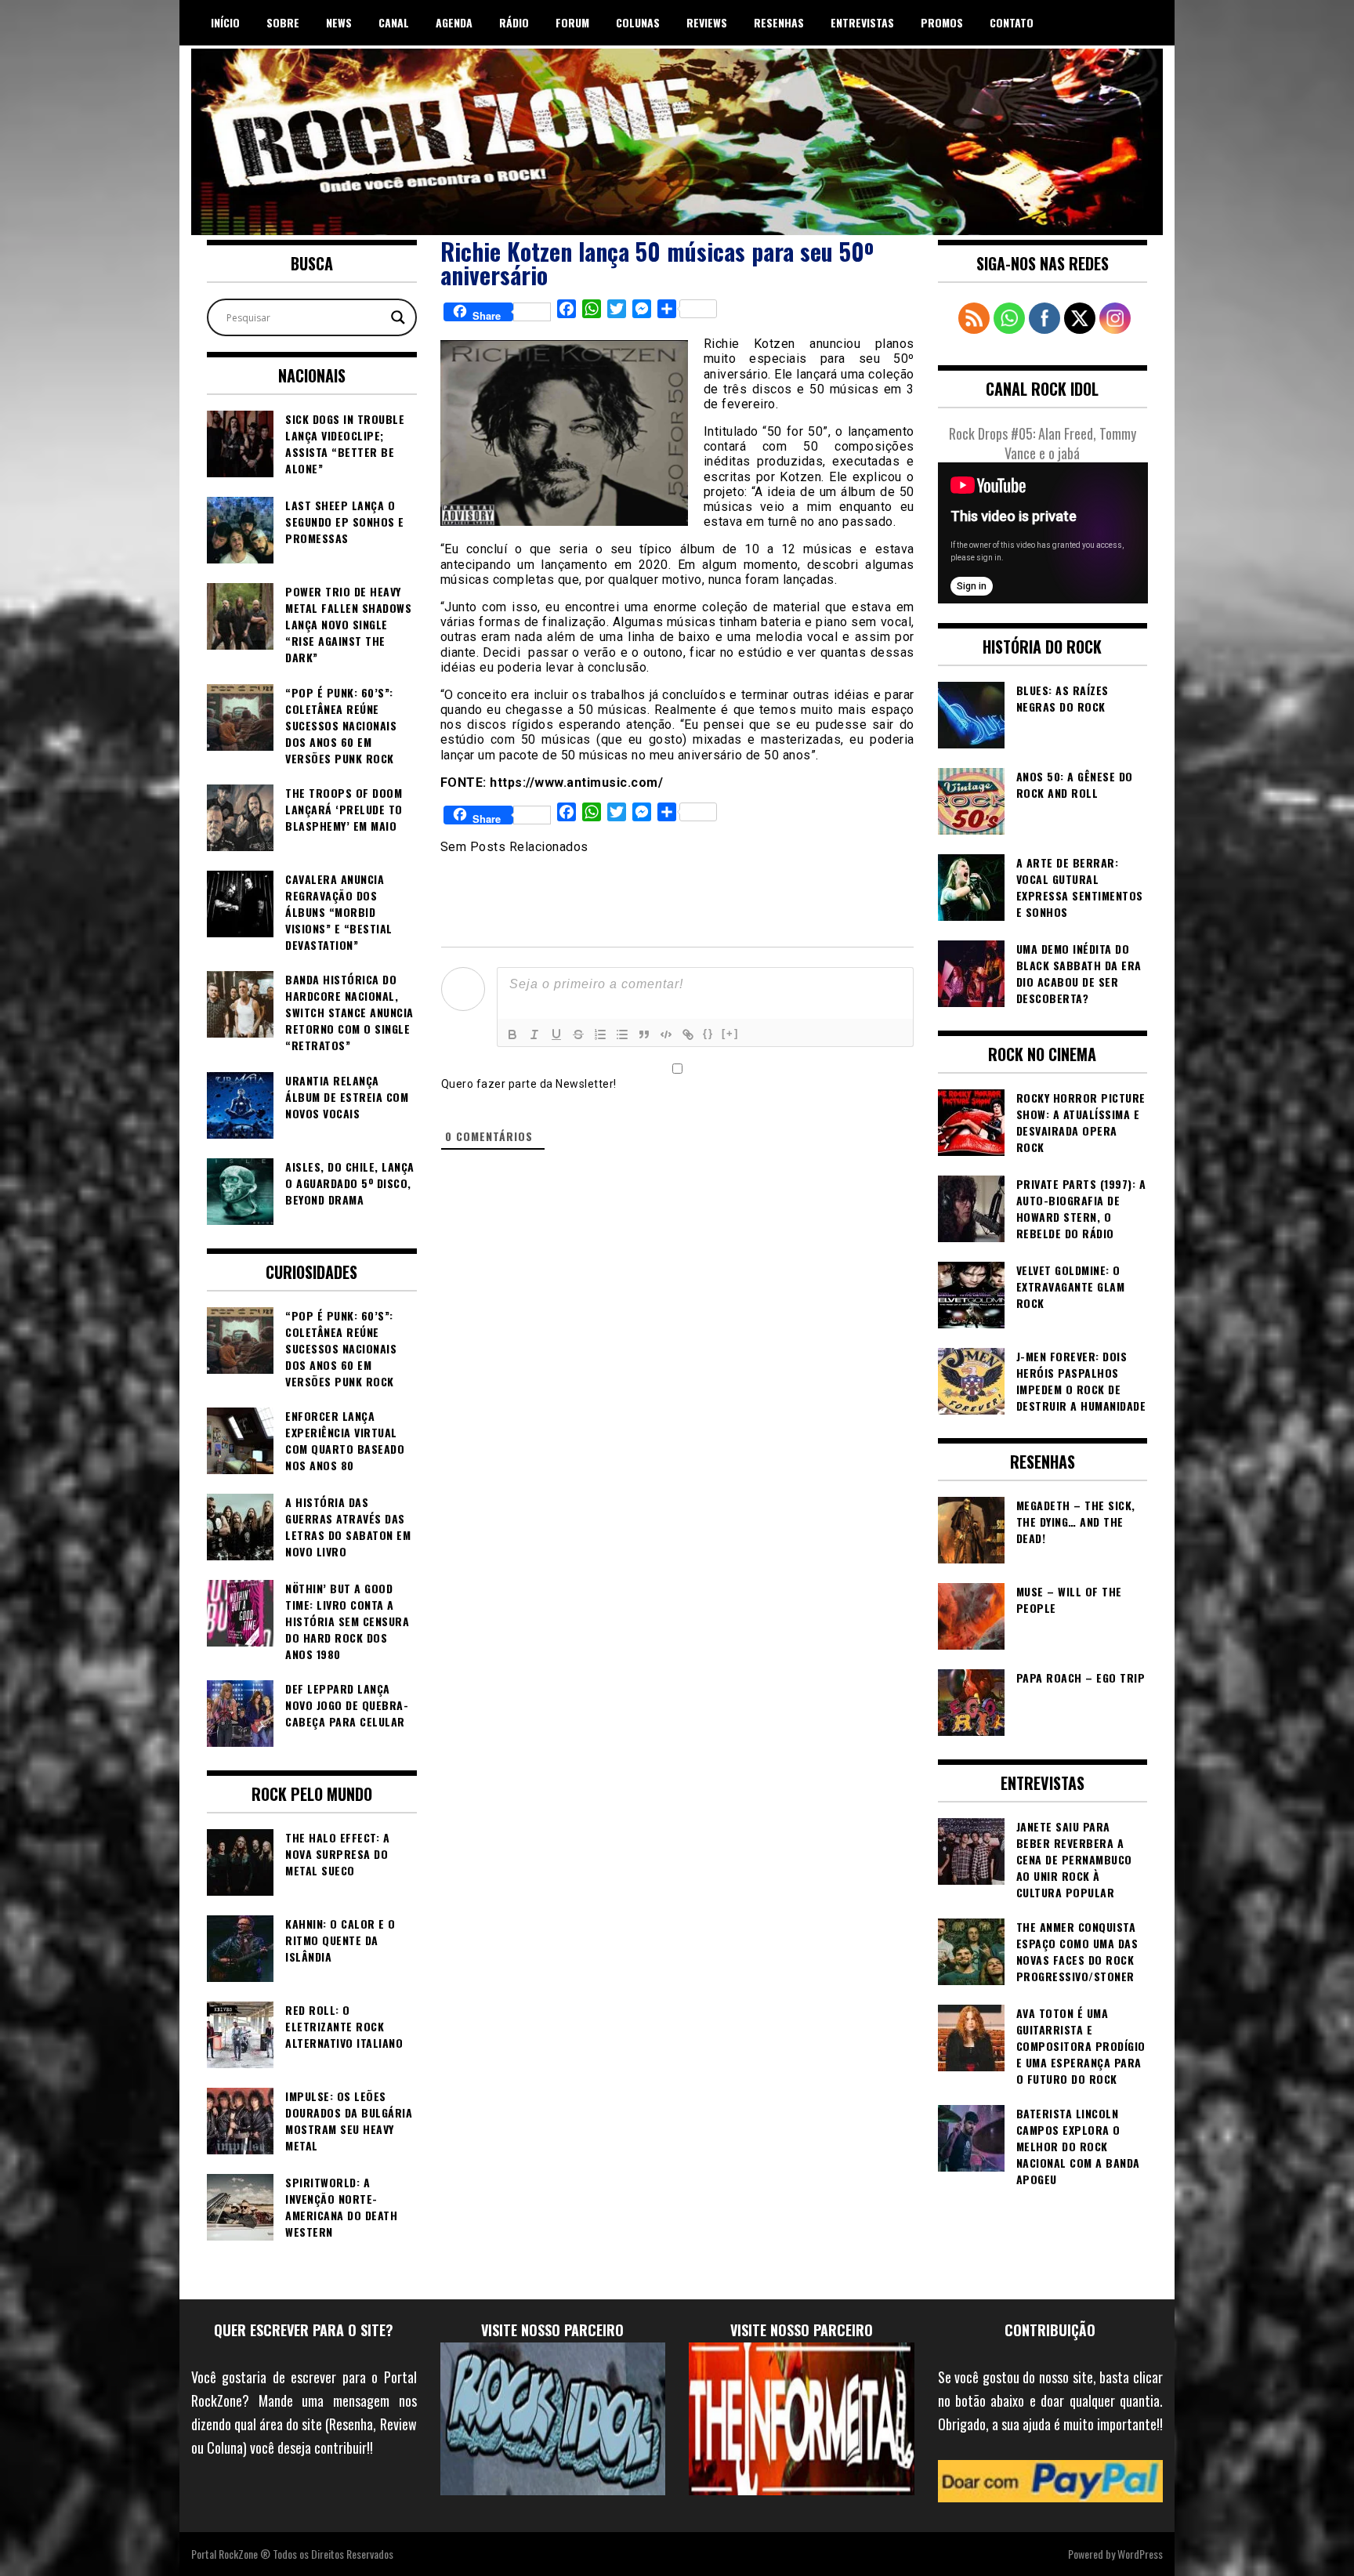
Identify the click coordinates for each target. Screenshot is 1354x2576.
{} (708, 1033)
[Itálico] (534, 1034)
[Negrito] (512, 1034)
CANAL (394, 22)
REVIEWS (707, 22)
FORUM (572, 22)
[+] (730, 1033)
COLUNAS (638, 22)
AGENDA (454, 22)
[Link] (688, 1034)
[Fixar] (578, 1034)
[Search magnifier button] (398, 317)
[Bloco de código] (666, 1034)
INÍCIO (225, 22)
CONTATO (1012, 22)
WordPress (1140, 2554)
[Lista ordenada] (600, 1034)
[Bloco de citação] (644, 1034)
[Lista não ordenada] (622, 1034)
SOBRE (283, 22)
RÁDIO (514, 22)
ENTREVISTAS (862, 22)
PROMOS (942, 22)
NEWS (339, 22)
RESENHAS (779, 22)
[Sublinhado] (556, 1034)
